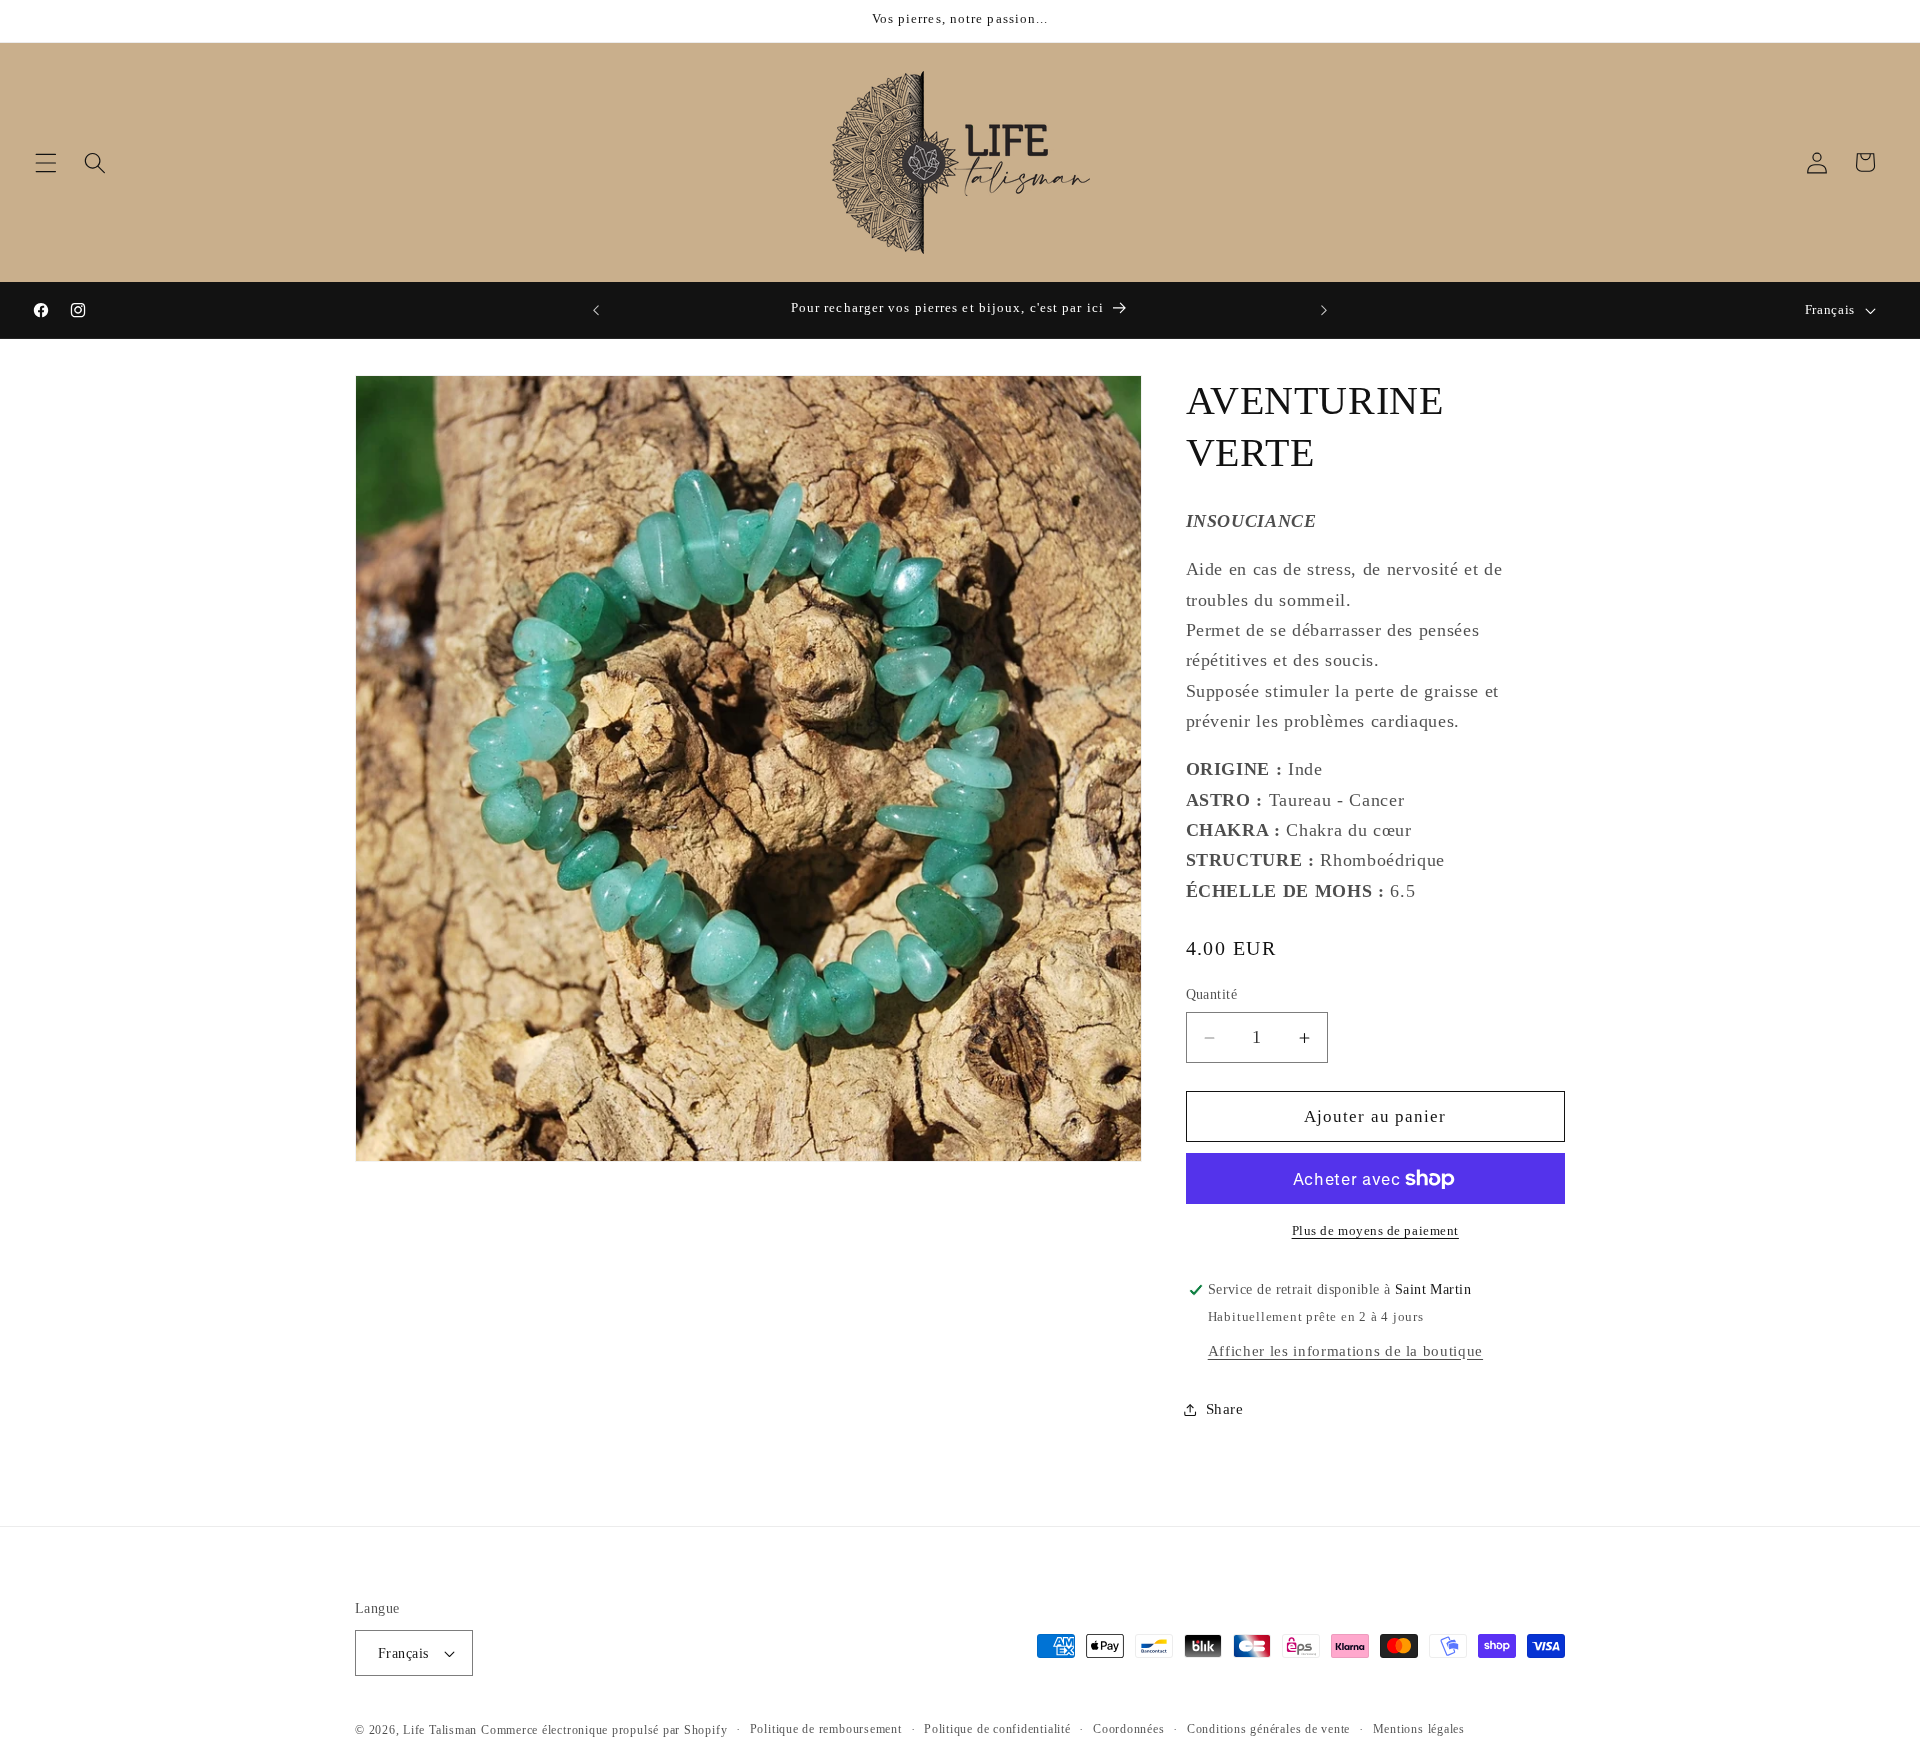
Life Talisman (440, 1730)
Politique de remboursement (826, 1729)
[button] (46, 162)
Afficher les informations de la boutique (1345, 1350)
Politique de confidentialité (997, 1729)
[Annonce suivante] (1324, 310)
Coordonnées (1128, 1729)
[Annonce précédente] (596, 310)
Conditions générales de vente (1268, 1729)
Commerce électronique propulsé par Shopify (604, 1730)
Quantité (1212, 995)
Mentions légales (1419, 1729)
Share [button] (1225, 1408)
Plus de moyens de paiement (1375, 1231)
